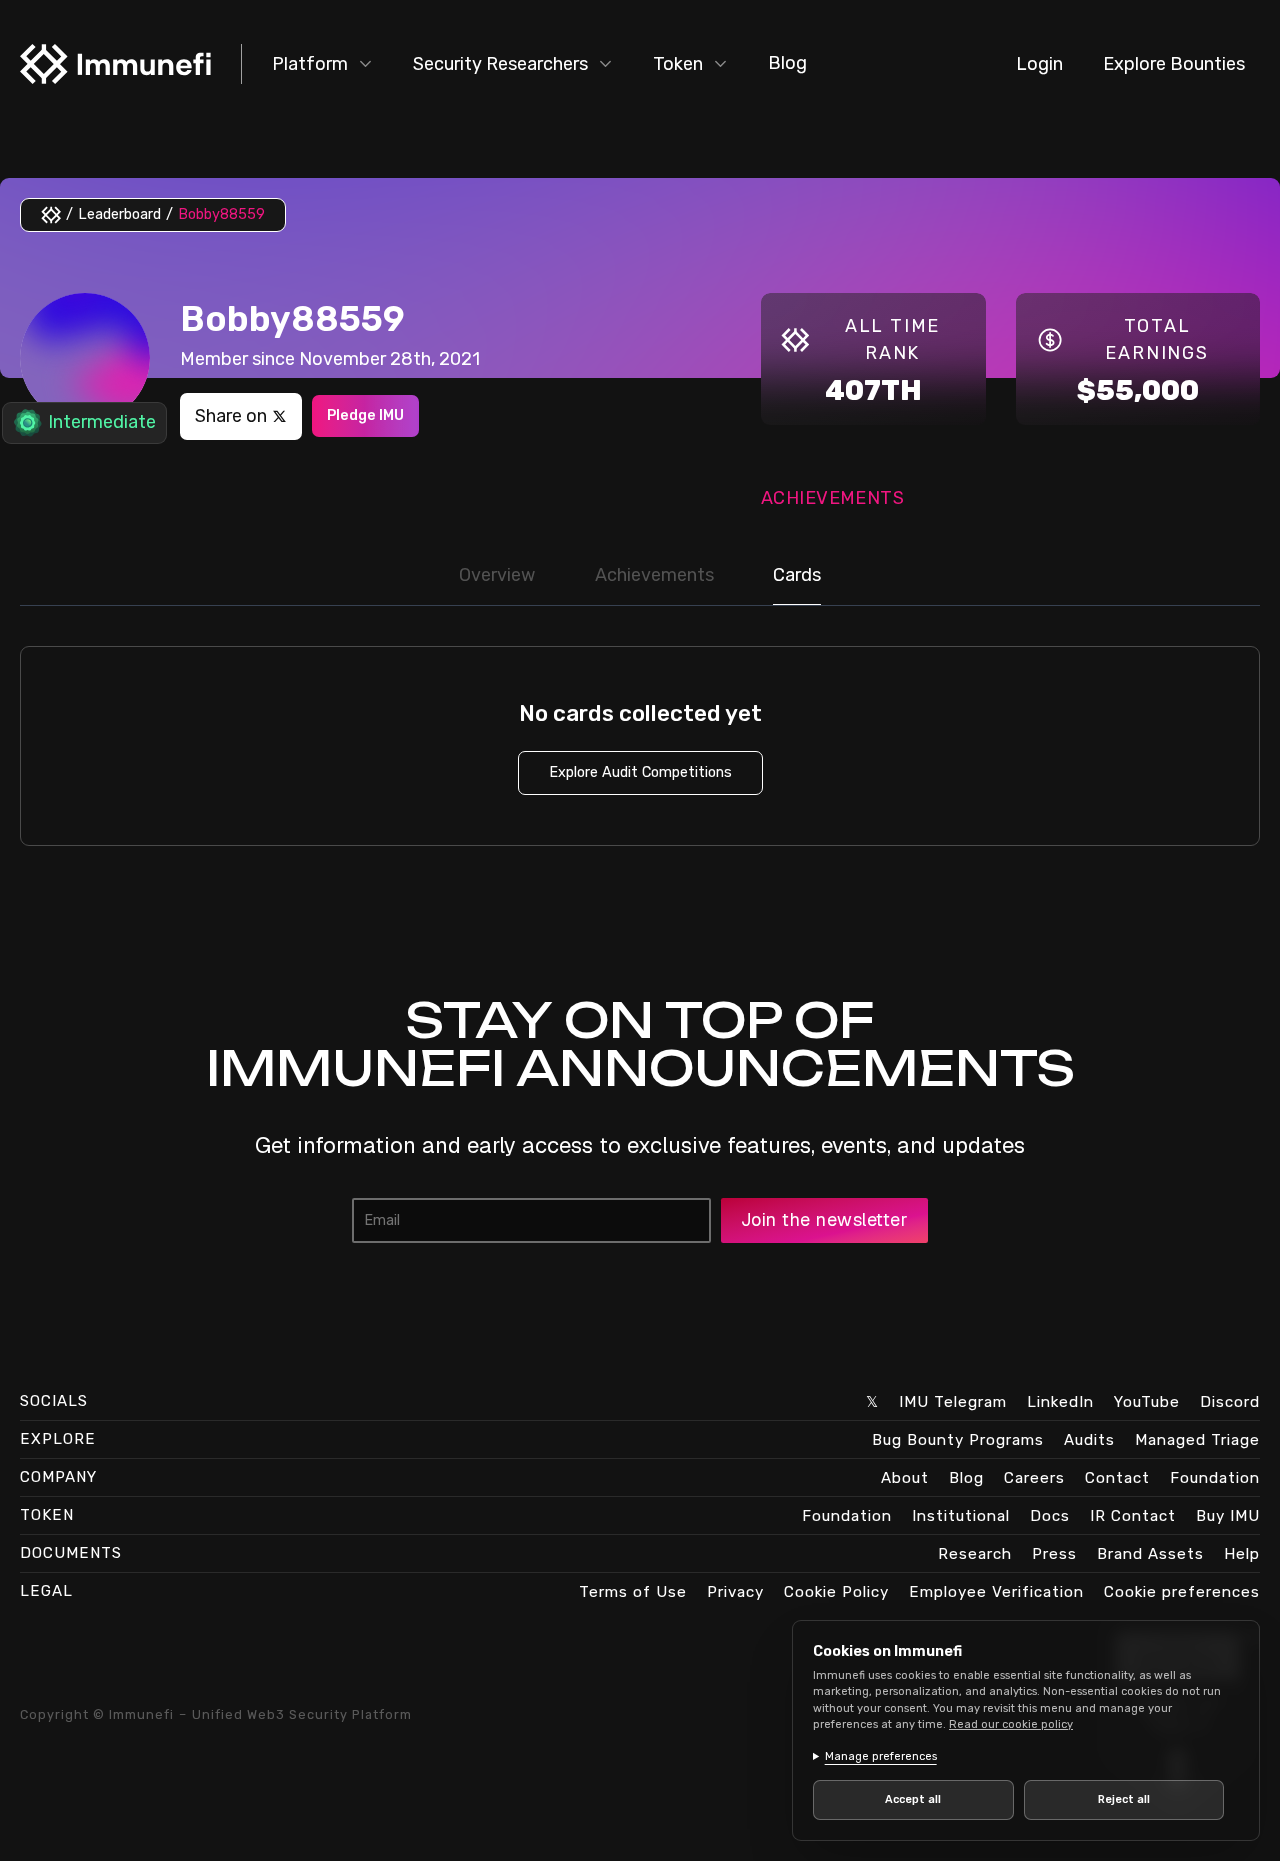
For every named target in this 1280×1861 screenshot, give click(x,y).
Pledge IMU (365, 415)
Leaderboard (119, 214)
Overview (497, 575)
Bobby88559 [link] (221, 214)
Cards (797, 575)
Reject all (1124, 1799)
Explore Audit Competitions (640, 772)
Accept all (913, 1799)
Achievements (654, 575)
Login (1039, 64)
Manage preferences (881, 1756)
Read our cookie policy (1011, 1724)
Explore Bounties (1174, 64)
